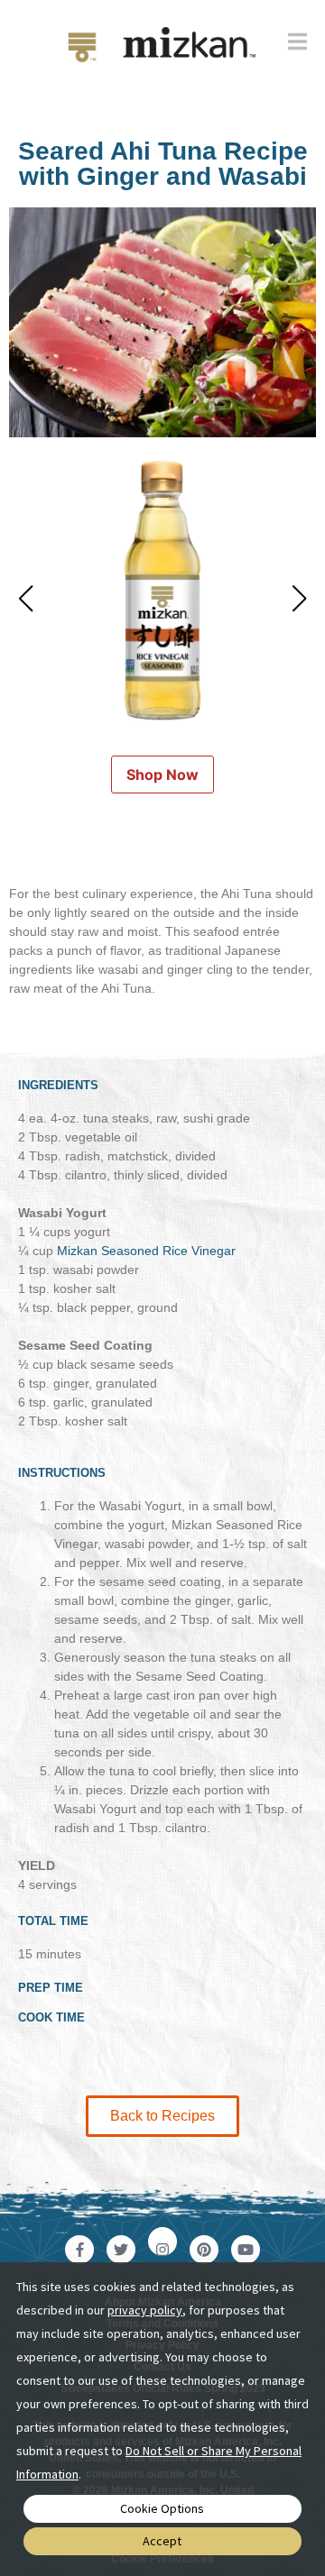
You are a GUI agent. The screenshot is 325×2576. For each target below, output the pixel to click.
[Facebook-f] (79, 2250)
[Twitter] (121, 2250)
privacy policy (145, 2310)
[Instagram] (162, 2241)
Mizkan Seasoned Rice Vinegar (146, 1251)
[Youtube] (246, 2250)
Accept (162, 2541)
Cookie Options (162, 2508)
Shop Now (162, 775)
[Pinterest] (204, 2250)
